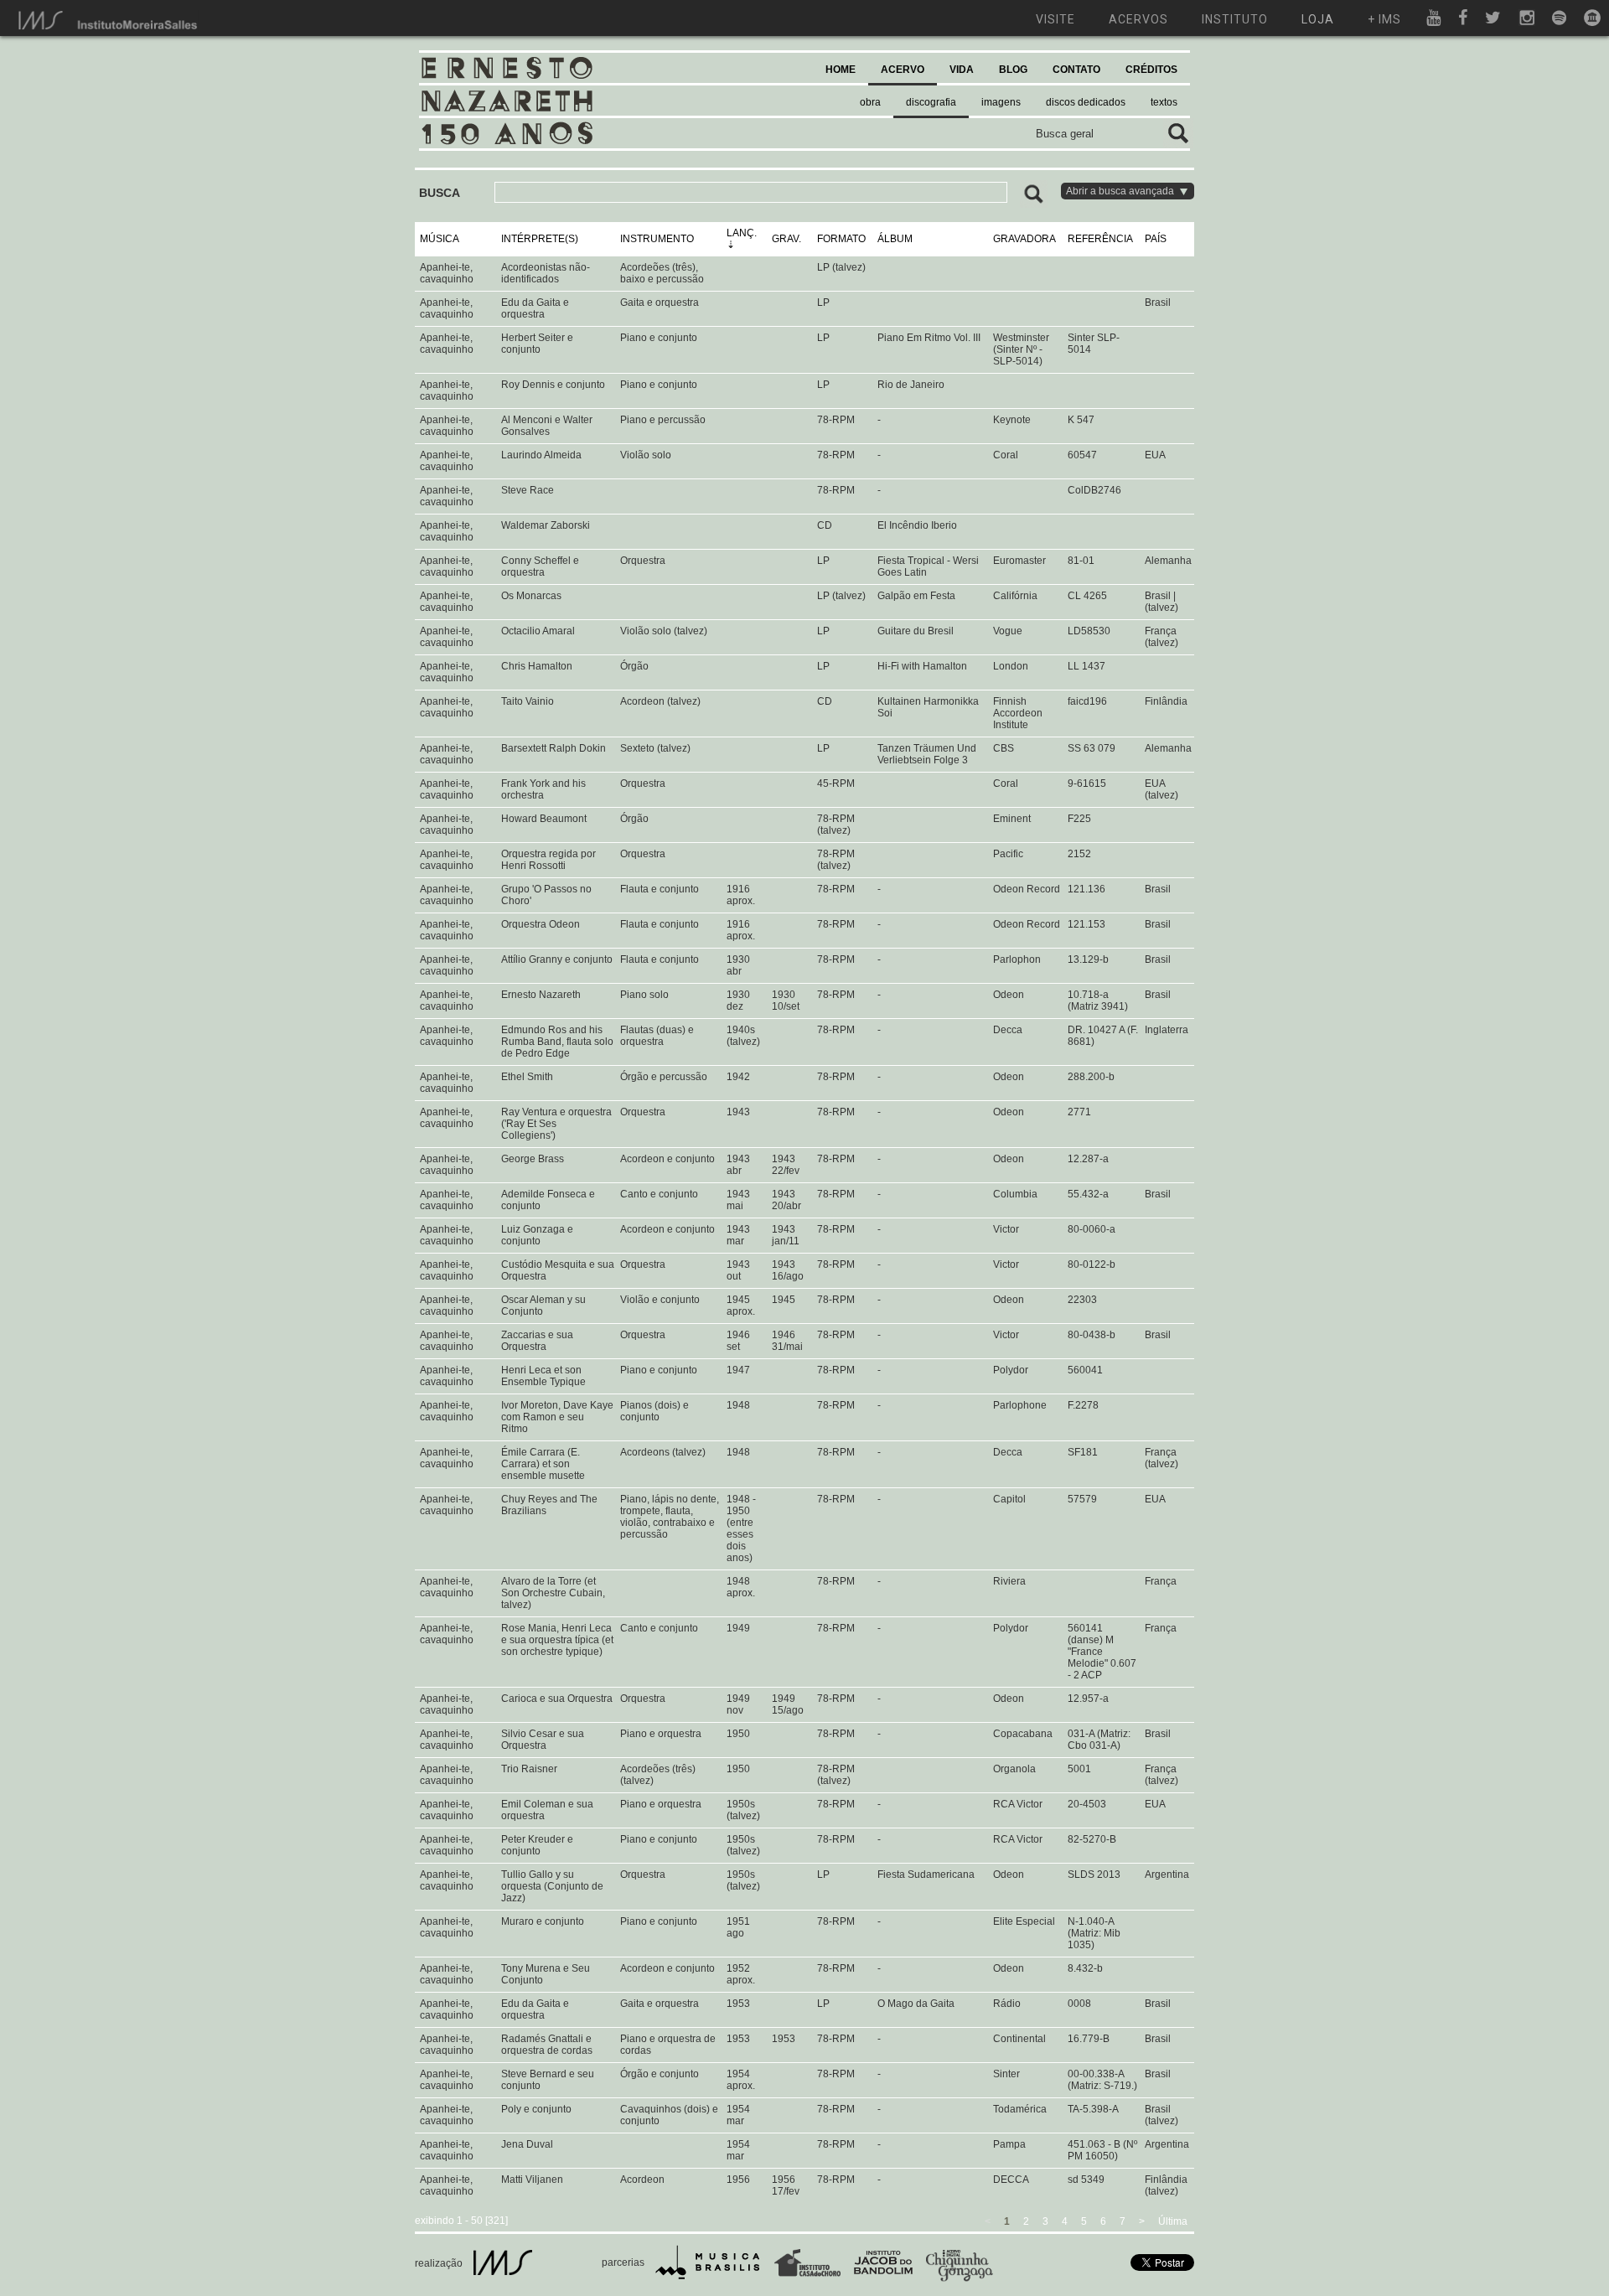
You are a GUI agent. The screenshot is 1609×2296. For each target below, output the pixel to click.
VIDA (962, 70)
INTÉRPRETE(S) (540, 239)
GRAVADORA (1024, 239)
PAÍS (1156, 239)
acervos (1138, 19)
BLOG (1013, 70)
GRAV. (786, 239)
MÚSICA (440, 239)
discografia (931, 102)
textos (1164, 102)
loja (1318, 19)
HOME (841, 70)
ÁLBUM (895, 239)
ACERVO (903, 70)
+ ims (1384, 19)
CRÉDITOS (1151, 70)
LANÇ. (742, 233)
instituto (1235, 19)
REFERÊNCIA (1100, 239)
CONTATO (1076, 70)
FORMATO (841, 239)
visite (1055, 19)
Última (1173, 2221)
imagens (1001, 102)
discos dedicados (1086, 102)
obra (870, 102)
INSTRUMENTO (657, 239)
